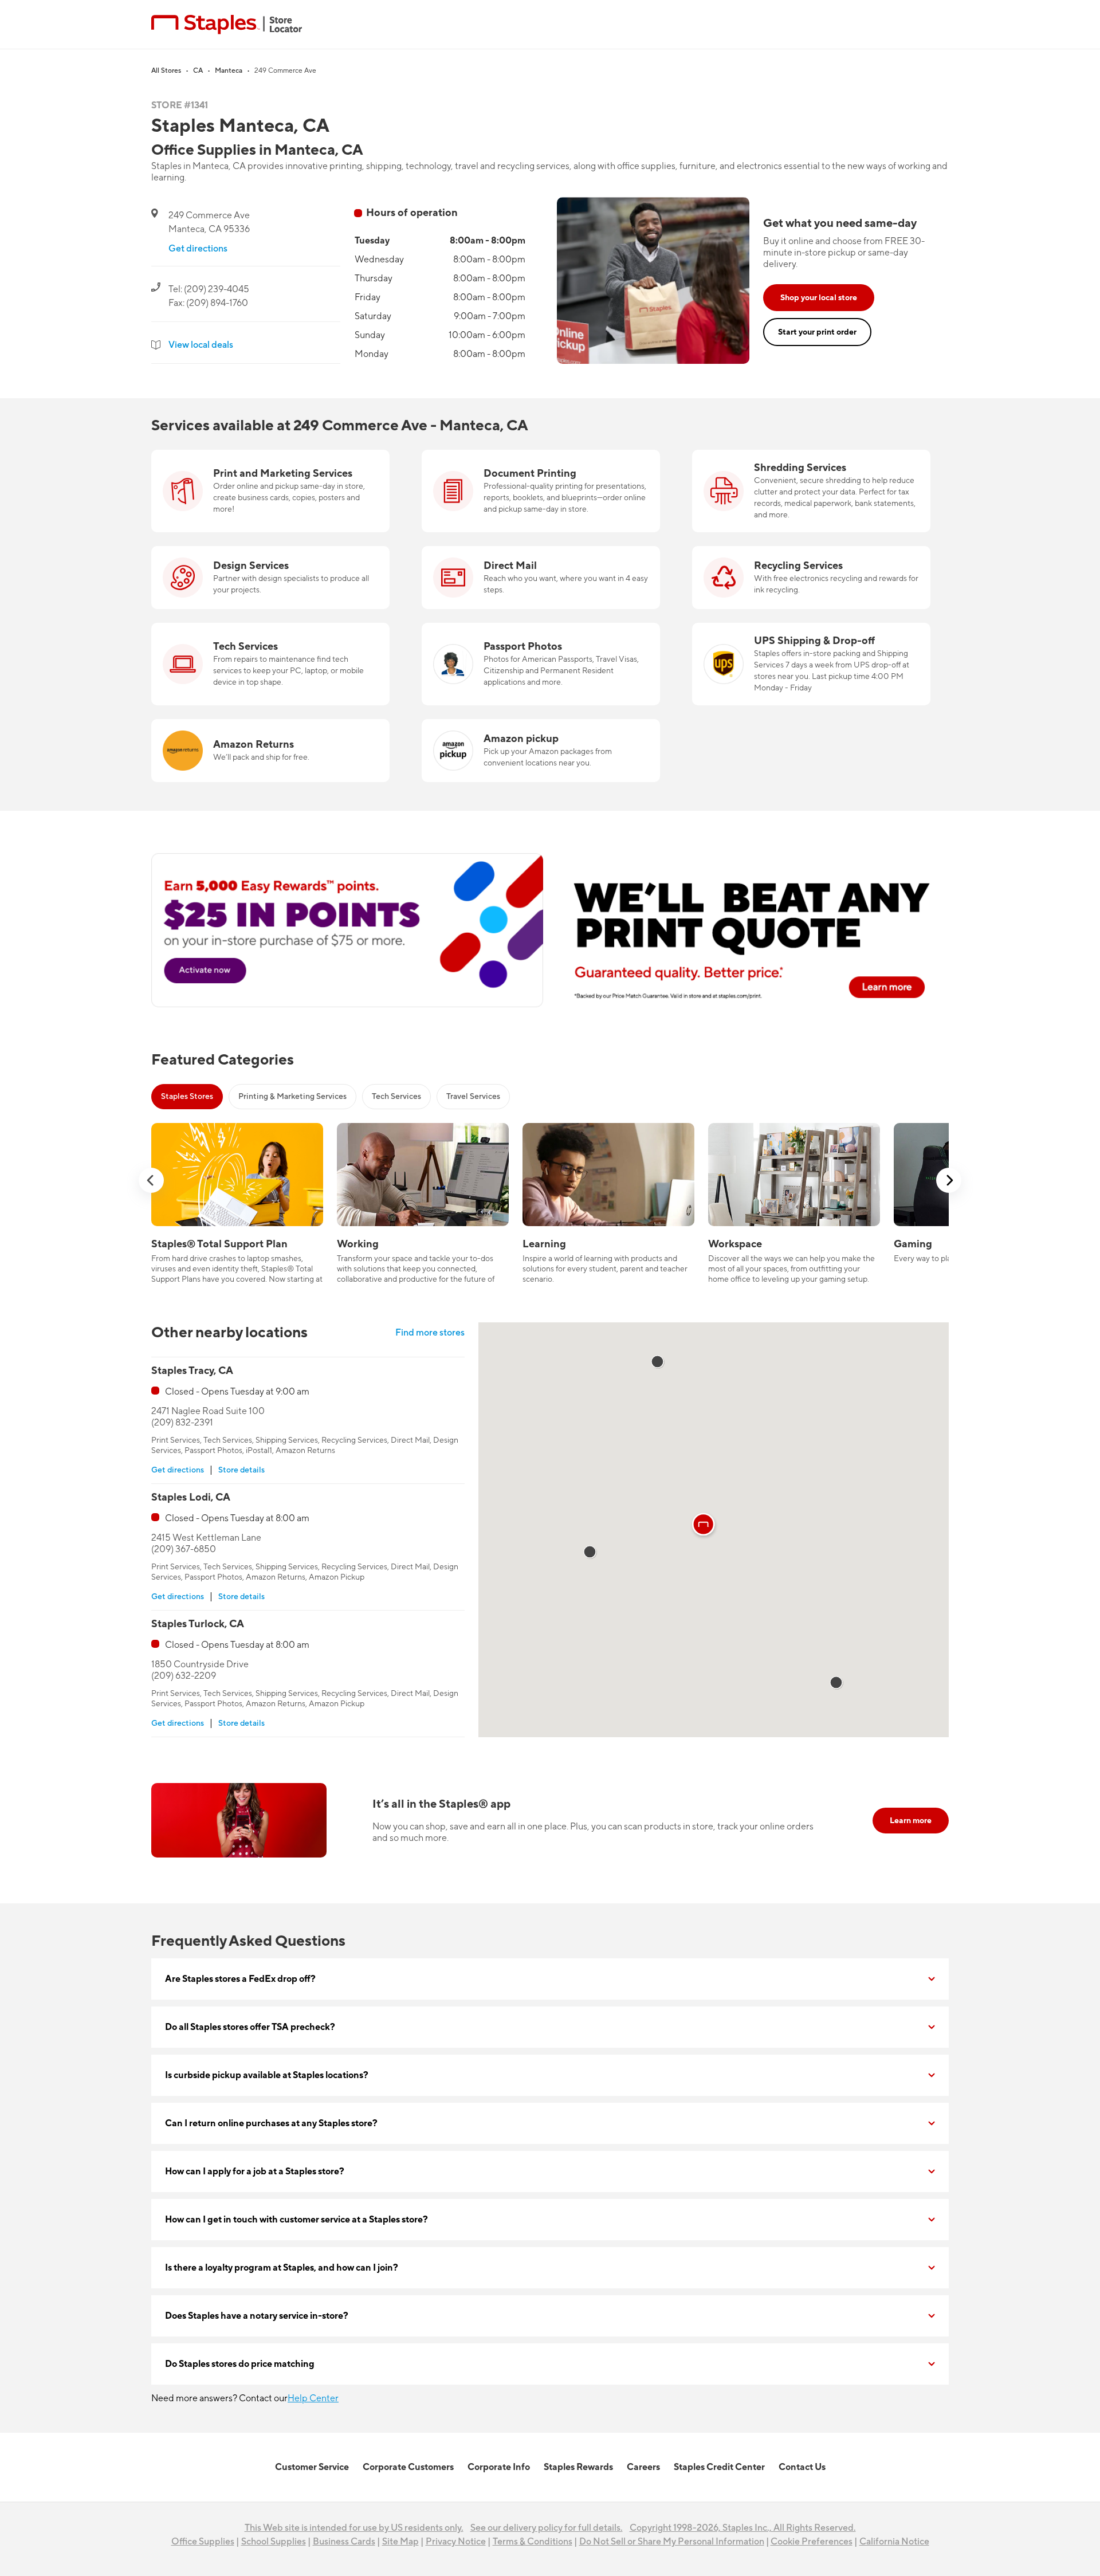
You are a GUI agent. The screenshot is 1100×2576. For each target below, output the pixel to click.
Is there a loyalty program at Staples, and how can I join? (282, 2268)
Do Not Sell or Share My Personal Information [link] (672, 2542)
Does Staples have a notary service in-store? (257, 2316)
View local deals (201, 345)
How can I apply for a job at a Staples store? (255, 2171)
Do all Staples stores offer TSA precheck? (250, 2027)
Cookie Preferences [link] (812, 2542)
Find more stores (430, 1333)
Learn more (911, 1821)
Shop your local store (819, 298)
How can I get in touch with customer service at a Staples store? (296, 2220)
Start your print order (817, 332)
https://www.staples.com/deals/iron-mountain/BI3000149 (811, 457)
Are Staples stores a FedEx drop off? (240, 1979)
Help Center (313, 2398)
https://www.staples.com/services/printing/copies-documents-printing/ (525, 464)
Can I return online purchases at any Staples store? (271, 2123)
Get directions (198, 249)
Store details (241, 1470)
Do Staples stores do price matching (240, 2364)
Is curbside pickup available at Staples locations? (267, 2075)
